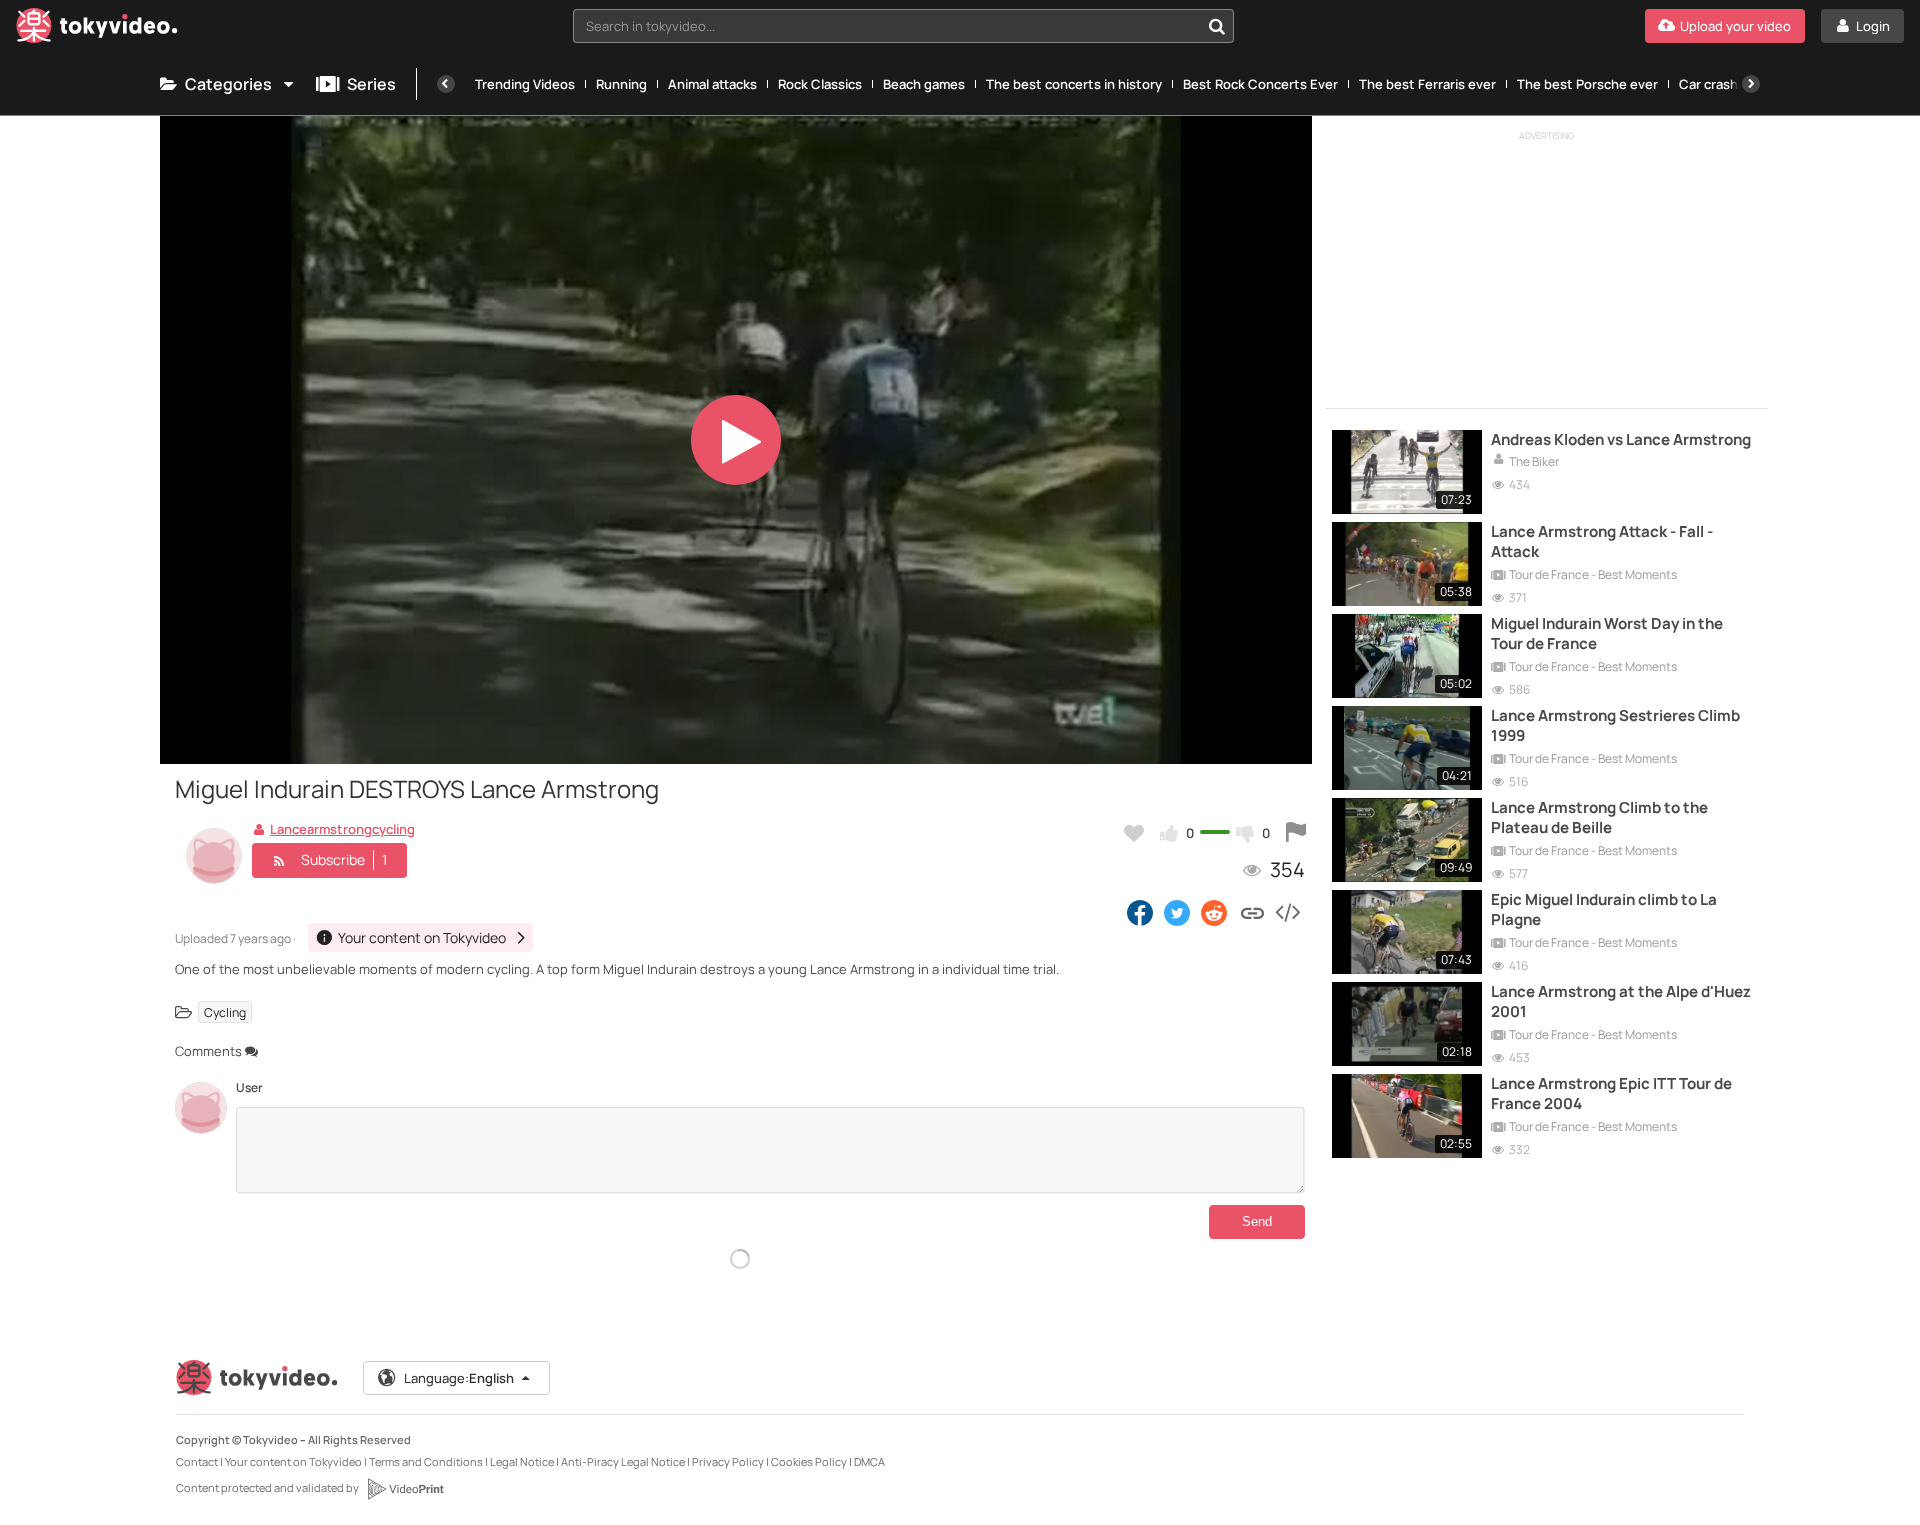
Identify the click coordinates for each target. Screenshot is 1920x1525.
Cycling (225, 1012)
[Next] (1751, 84)
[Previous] (446, 84)
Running (621, 84)
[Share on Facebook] (1140, 912)
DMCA (869, 1461)
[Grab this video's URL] (1252, 912)
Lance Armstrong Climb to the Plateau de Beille (1599, 818)
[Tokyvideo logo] (97, 29)
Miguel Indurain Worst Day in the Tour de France (1607, 634)
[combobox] (903, 26)
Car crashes (1716, 84)
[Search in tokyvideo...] (1217, 26)
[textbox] (886, 26)
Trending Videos (525, 84)
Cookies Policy (809, 1461)
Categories (228, 84)
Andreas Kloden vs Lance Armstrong (1621, 440)
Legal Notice (522, 1461)
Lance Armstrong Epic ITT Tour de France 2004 (1611, 1094)
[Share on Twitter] (1177, 912)
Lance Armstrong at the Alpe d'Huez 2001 (1621, 1002)
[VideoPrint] (405, 1489)
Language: (459, 1378)
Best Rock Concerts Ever (1260, 84)
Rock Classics (820, 84)
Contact (197, 1461)
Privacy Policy (728, 1461)
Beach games (924, 84)
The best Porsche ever (1587, 84)
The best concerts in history (1074, 84)
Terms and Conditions (426, 1461)
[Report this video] (1296, 833)
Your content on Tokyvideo (293, 1461)
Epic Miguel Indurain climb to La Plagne (1604, 910)
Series (371, 84)
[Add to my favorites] (1134, 833)
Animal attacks (712, 84)
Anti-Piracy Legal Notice (623, 1461)
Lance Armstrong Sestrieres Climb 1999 (1615, 726)
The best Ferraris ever (1427, 84)
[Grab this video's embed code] (1287, 912)
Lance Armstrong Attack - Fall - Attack (1602, 542)
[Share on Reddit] (1215, 912)
